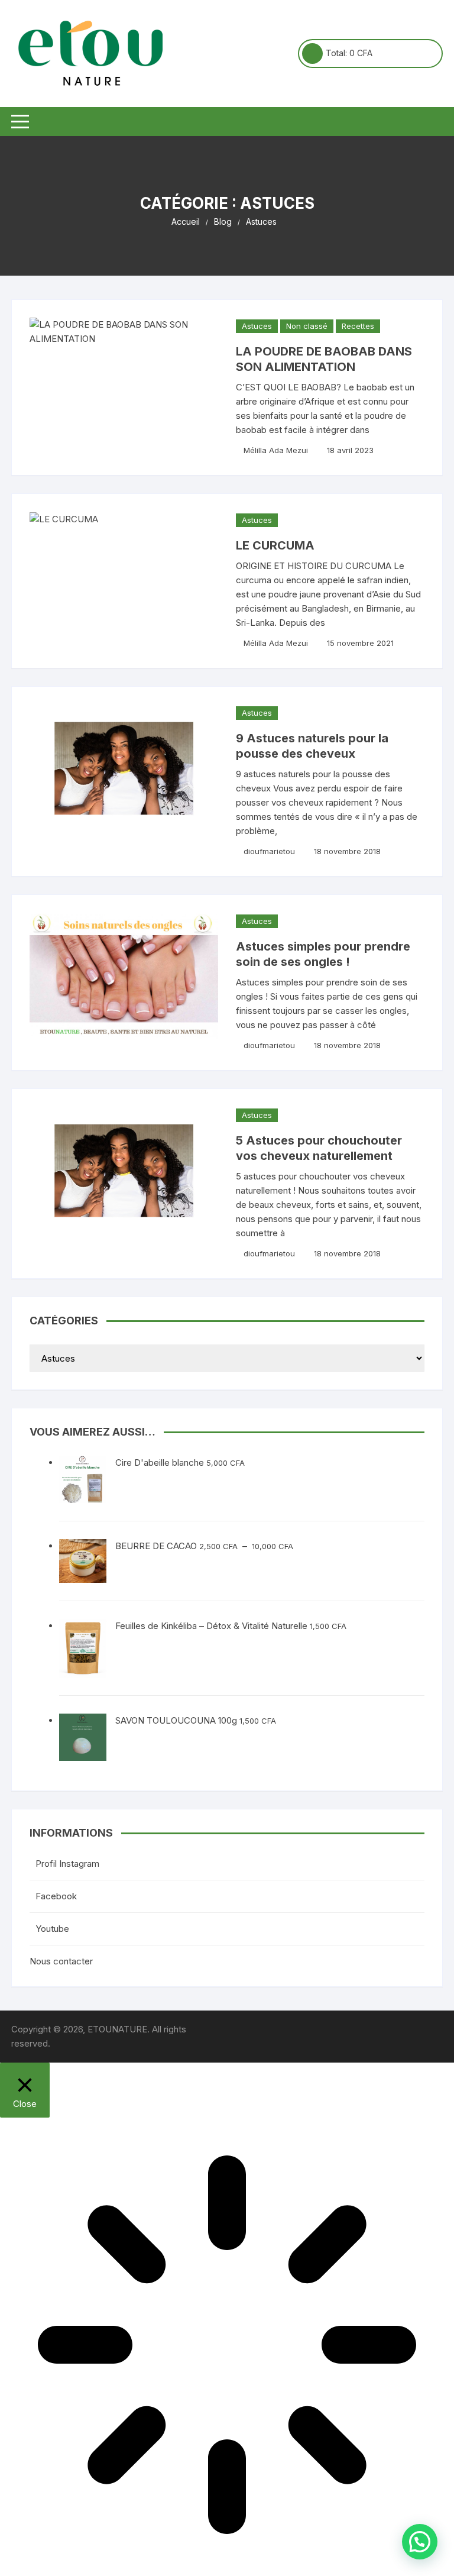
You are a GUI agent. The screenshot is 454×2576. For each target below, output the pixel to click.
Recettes (358, 326)
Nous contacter (61, 1961)
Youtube (52, 1929)
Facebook (56, 1896)
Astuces (257, 326)
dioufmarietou (269, 851)
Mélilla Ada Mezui (276, 450)
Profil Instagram (67, 1864)
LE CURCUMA (275, 545)
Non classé (307, 326)
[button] (420, 2542)
